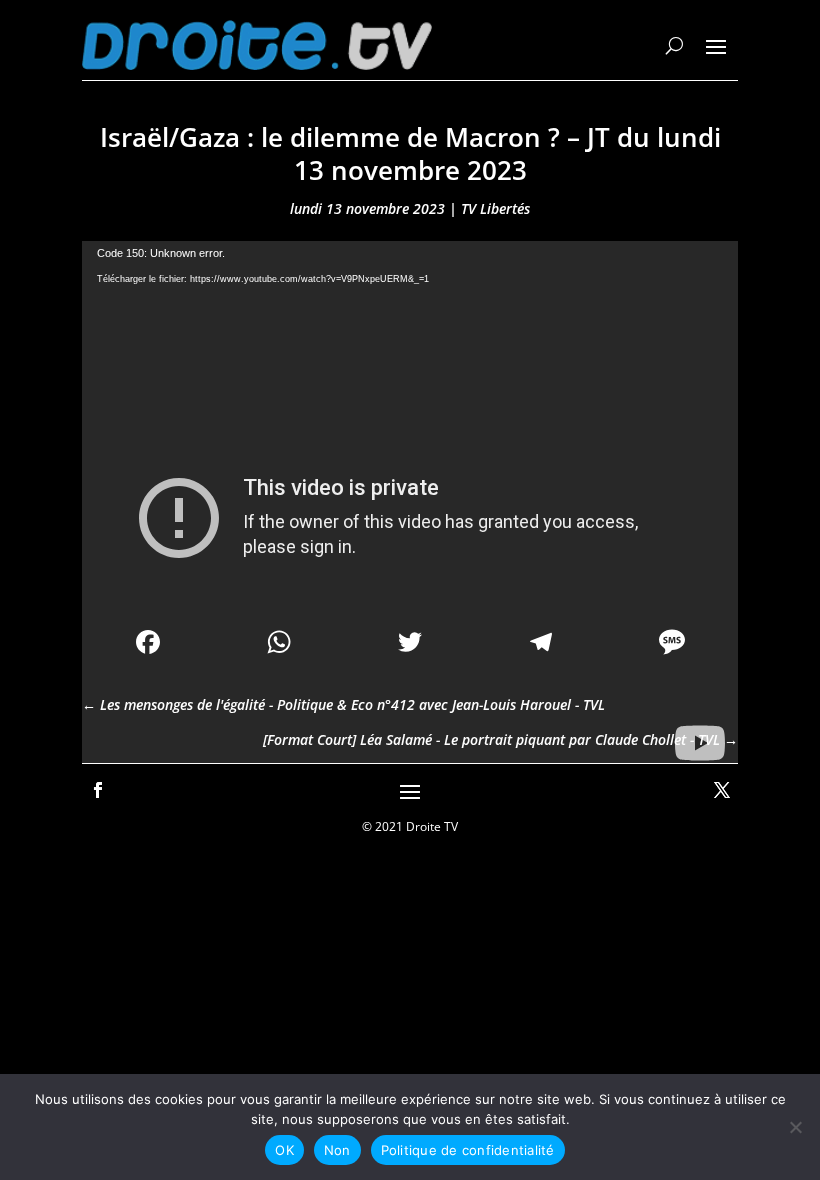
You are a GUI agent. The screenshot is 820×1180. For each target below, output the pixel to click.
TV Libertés (495, 208)
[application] (410, 425)
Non (337, 1150)
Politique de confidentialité (468, 1150)
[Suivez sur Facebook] (98, 790)
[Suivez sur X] (722, 790)
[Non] (795, 1127)
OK (284, 1150)
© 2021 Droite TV (410, 826)
